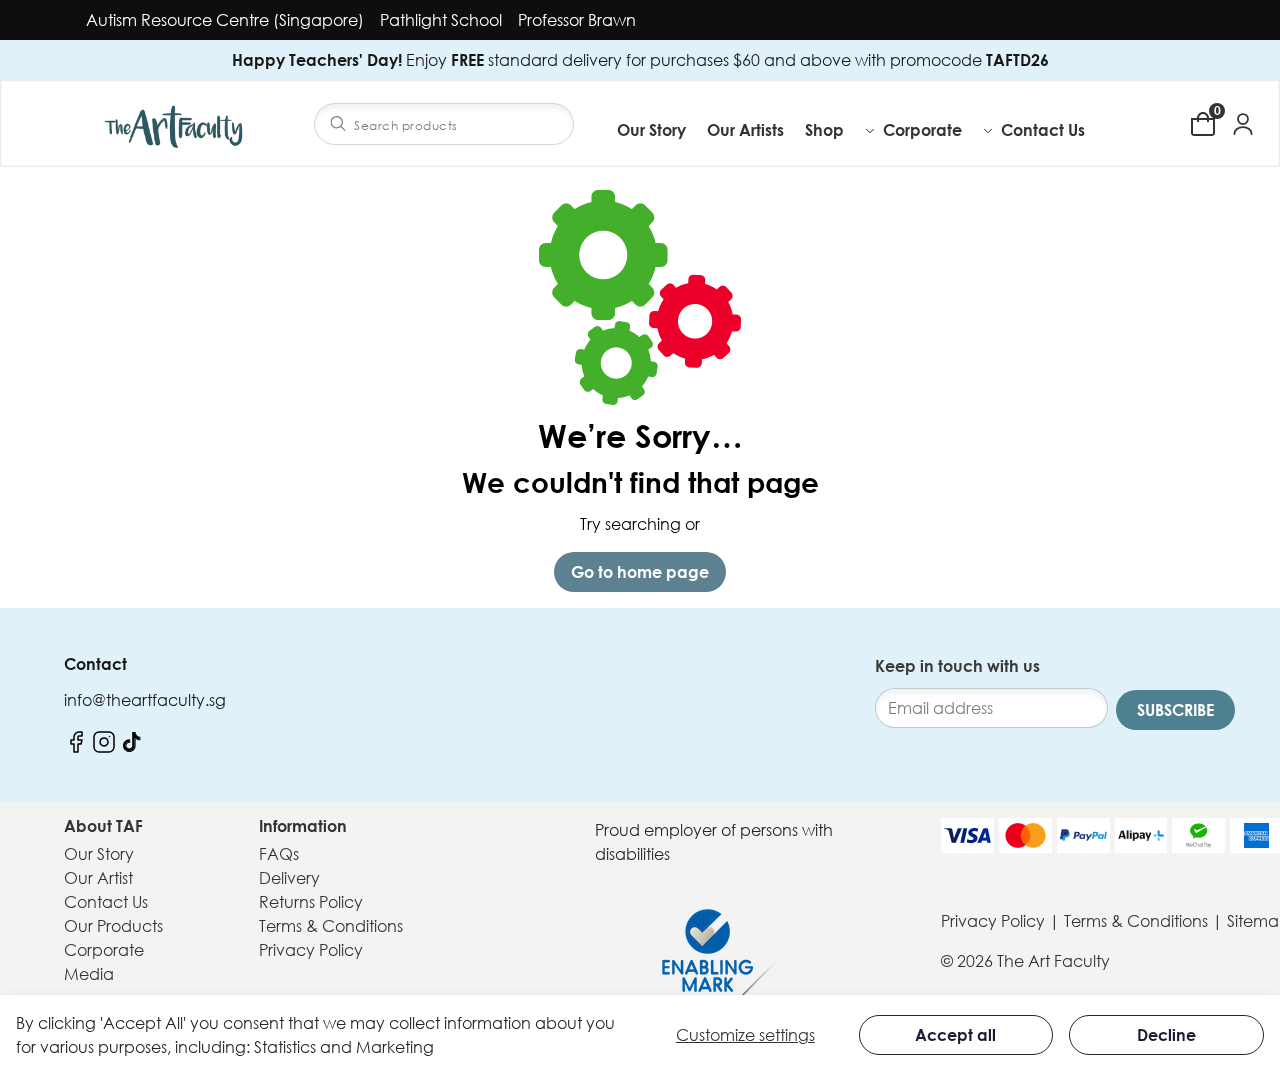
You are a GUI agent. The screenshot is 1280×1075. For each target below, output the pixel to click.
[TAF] (176, 123)
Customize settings (745, 1035)
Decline (1166, 1035)
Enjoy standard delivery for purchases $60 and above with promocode (640, 60)
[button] (841, 130)
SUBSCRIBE (1175, 710)
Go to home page (640, 572)
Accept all (955, 1035)
